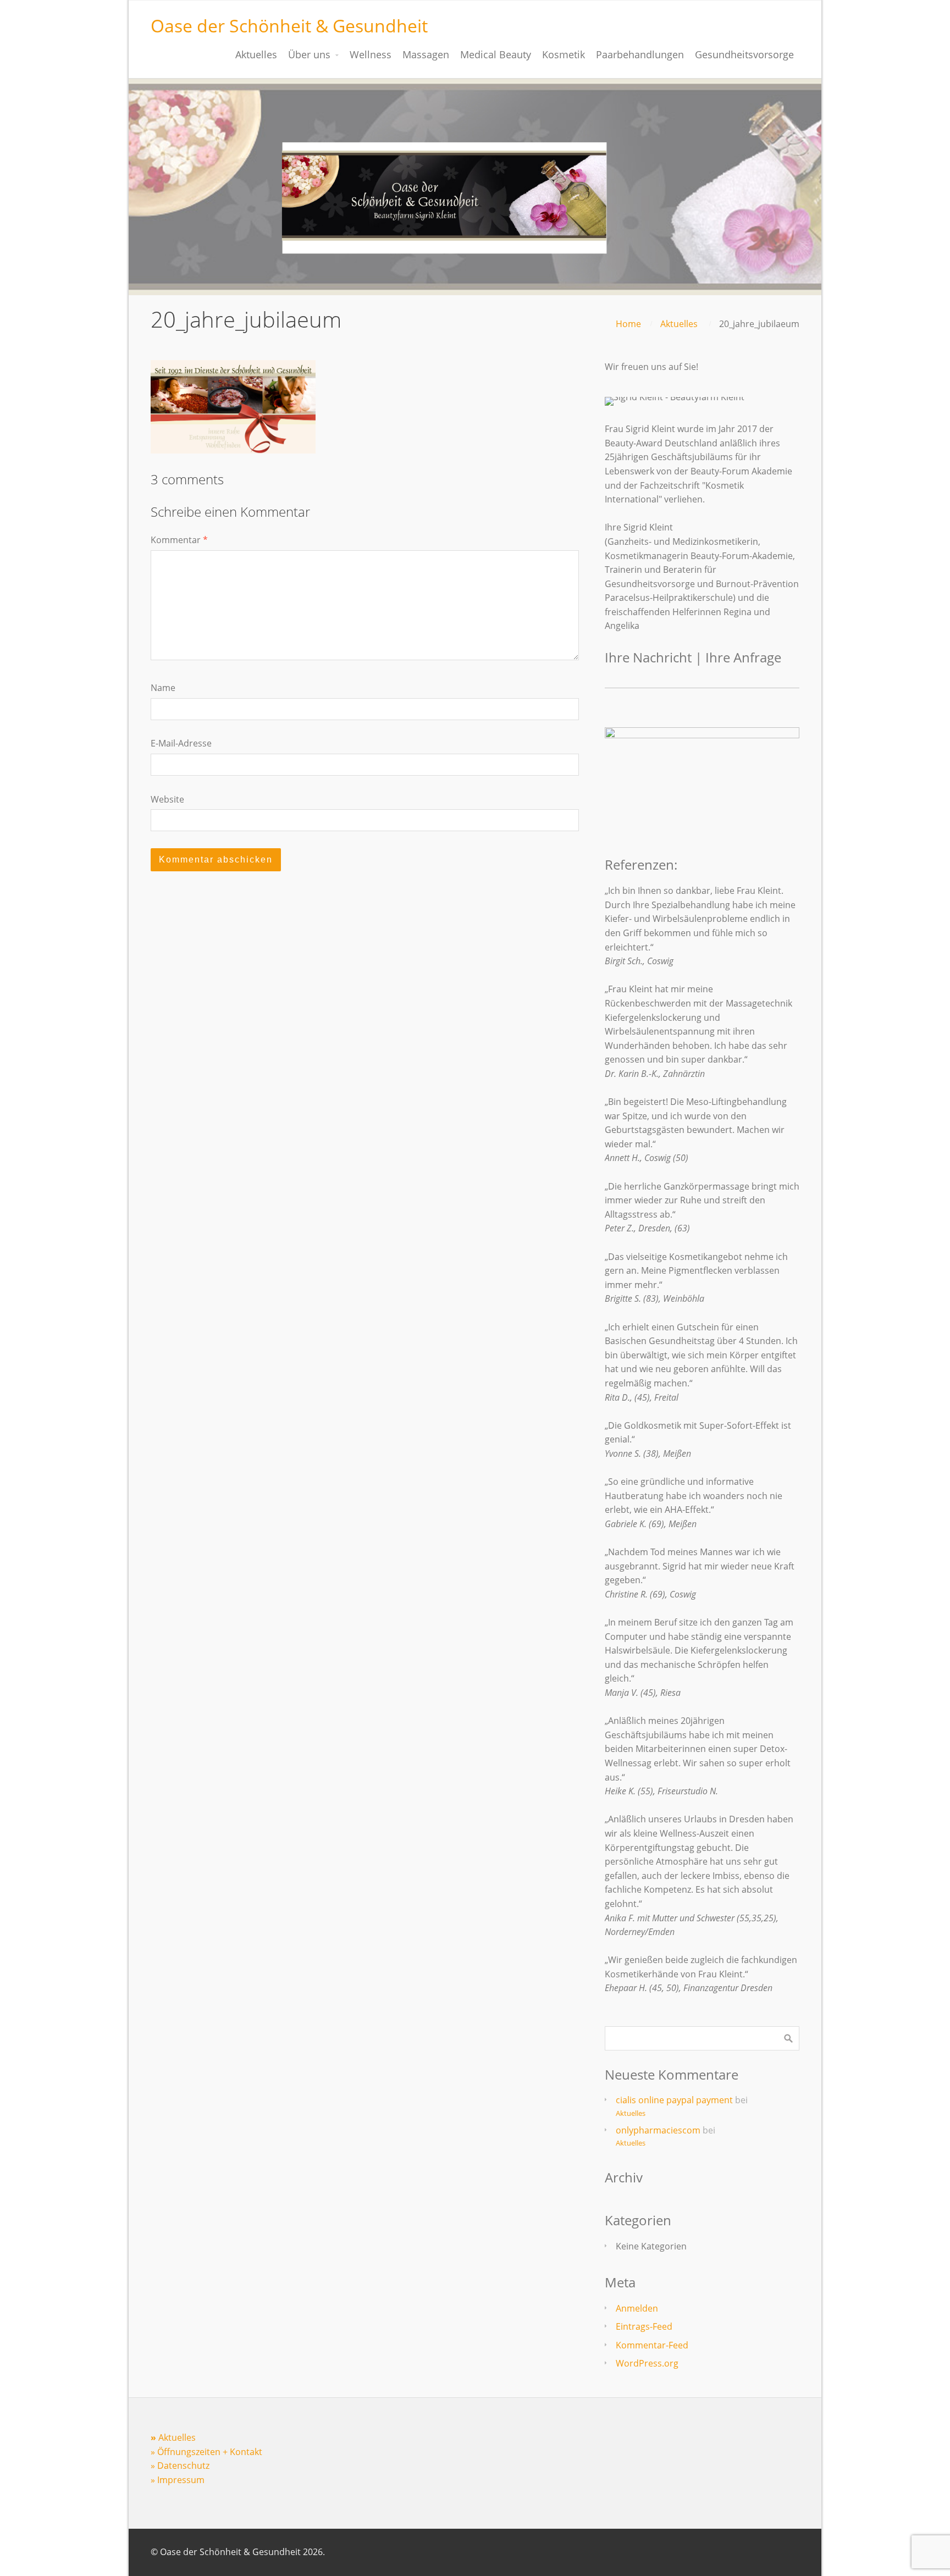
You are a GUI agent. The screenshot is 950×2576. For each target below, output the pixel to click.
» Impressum (178, 2480)
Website (167, 799)
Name (163, 688)
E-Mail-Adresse (181, 743)
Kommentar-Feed (652, 2345)
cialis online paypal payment (674, 2100)
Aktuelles (679, 324)
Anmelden (637, 2308)
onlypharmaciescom (658, 2130)
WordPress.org (647, 2363)
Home (628, 324)
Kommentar (179, 540)
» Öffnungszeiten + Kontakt (206, 2452)
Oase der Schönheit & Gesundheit (289, 26)
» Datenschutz (180, 2466)
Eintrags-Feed (644, 2326)
